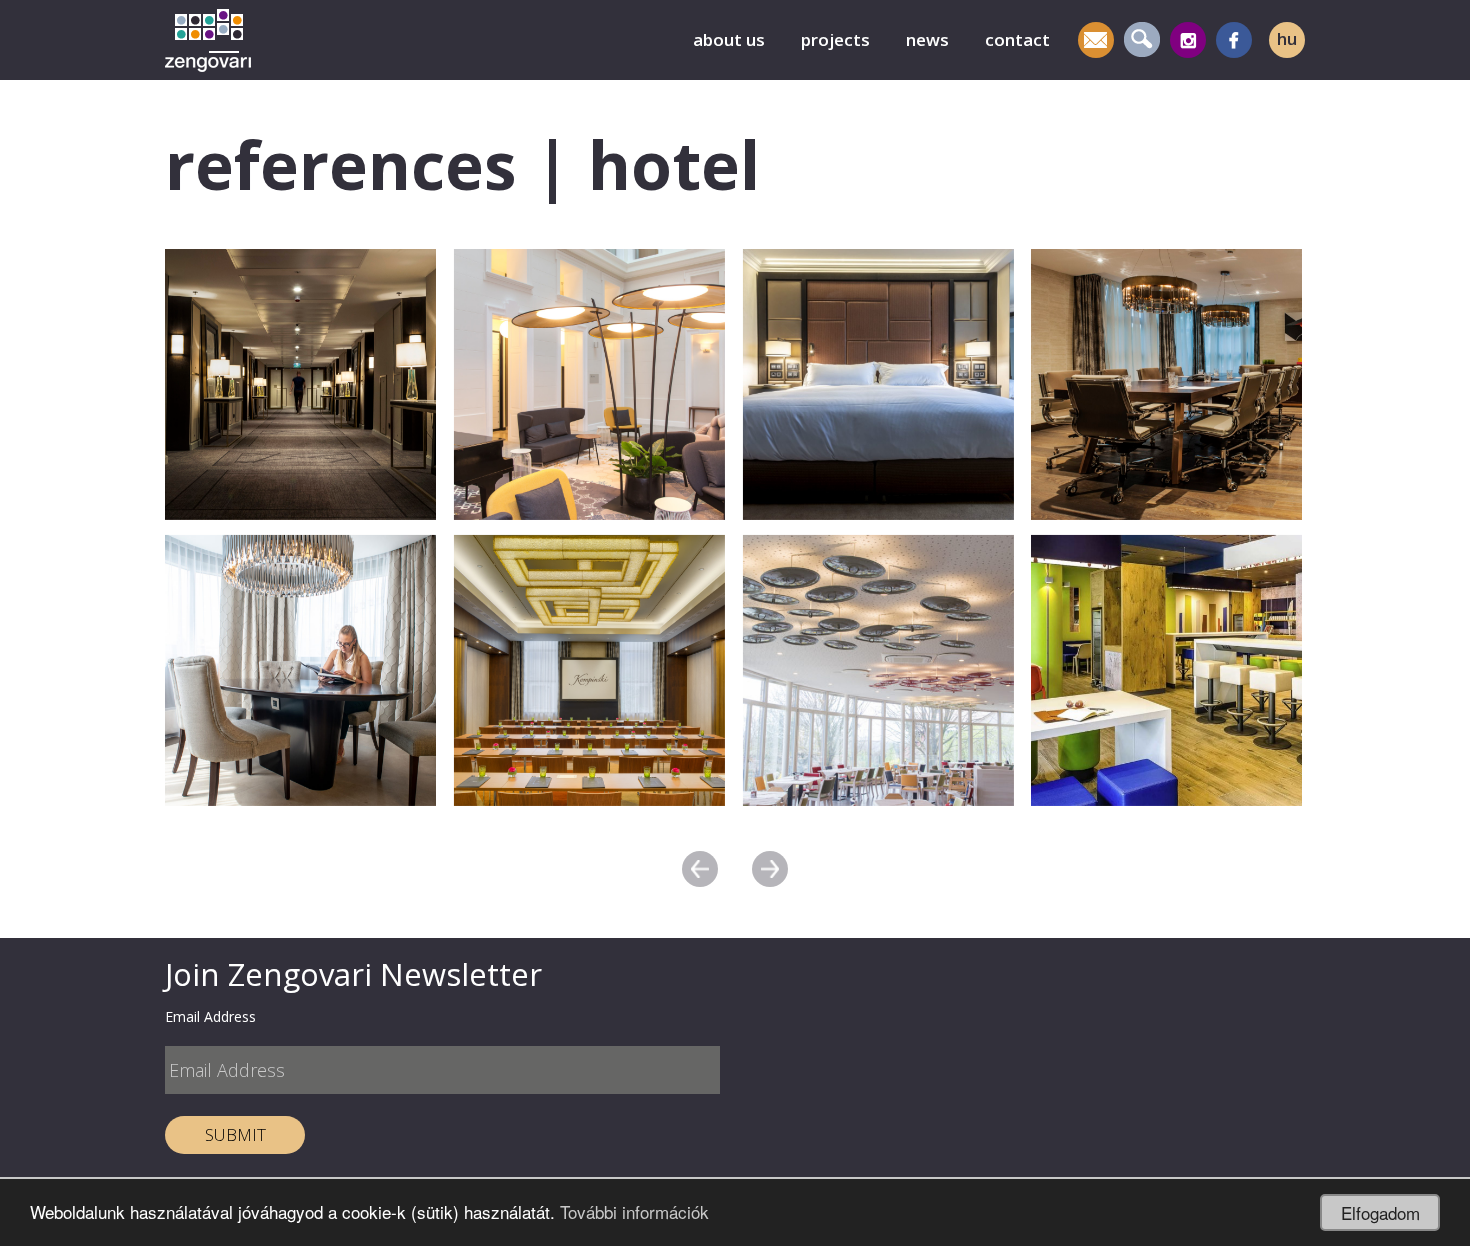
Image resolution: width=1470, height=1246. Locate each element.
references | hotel (462, 164)
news (927, 39)
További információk (634, 1211)
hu (1287, 38)
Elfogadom (1380, 1212)
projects (835, 39)
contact (1017, 39)
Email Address (210, 1016)
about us (729, 39)
